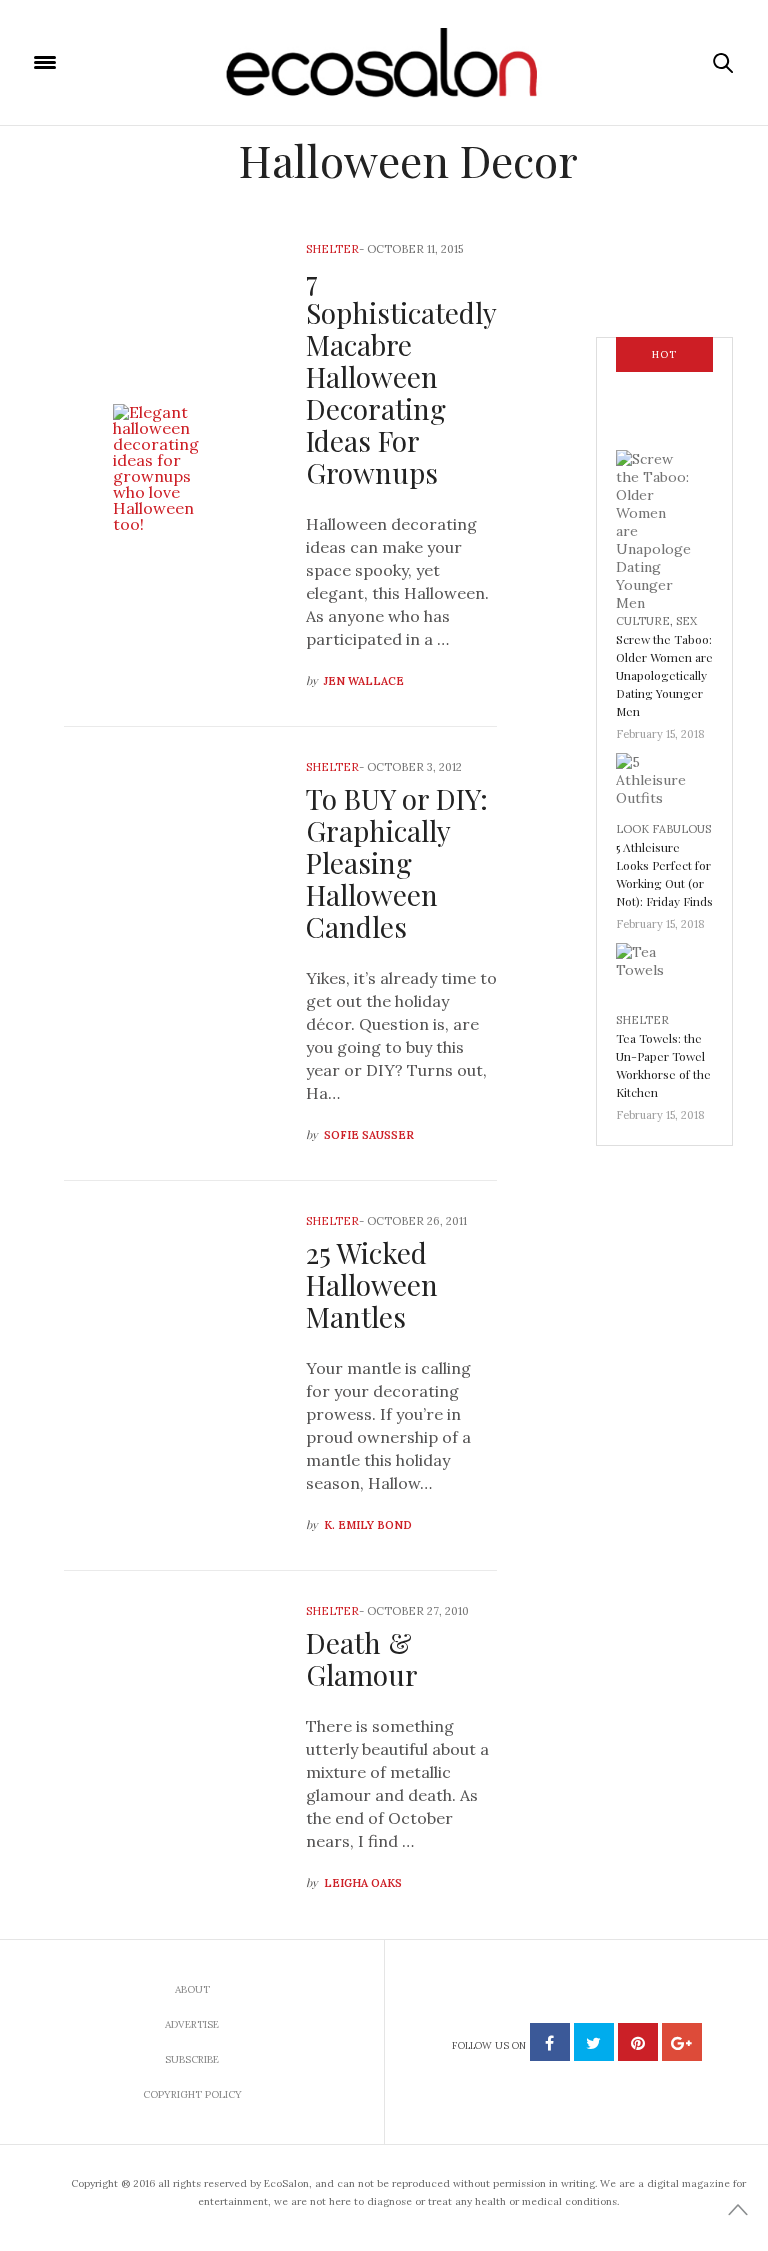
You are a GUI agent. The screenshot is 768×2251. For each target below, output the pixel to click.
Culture (643, 621)
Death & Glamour (362, 1658)
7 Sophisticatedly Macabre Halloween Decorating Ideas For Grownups (401, 376)
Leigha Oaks (363, 1883)
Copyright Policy (192, 2094)
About (192, 1989)
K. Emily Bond (368, 1525)
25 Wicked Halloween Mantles (372, 1284)
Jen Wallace (364, 681)
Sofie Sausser (369, 1135)
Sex (686, 621)
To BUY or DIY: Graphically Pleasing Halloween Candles (397, 862)
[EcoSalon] (384, 63)
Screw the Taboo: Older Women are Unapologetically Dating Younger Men (664, 675)
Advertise (192, 2024)
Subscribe (192, 2059)
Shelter (332, 249)
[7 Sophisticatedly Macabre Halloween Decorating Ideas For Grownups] (170, 468)
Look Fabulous (663, 829)
